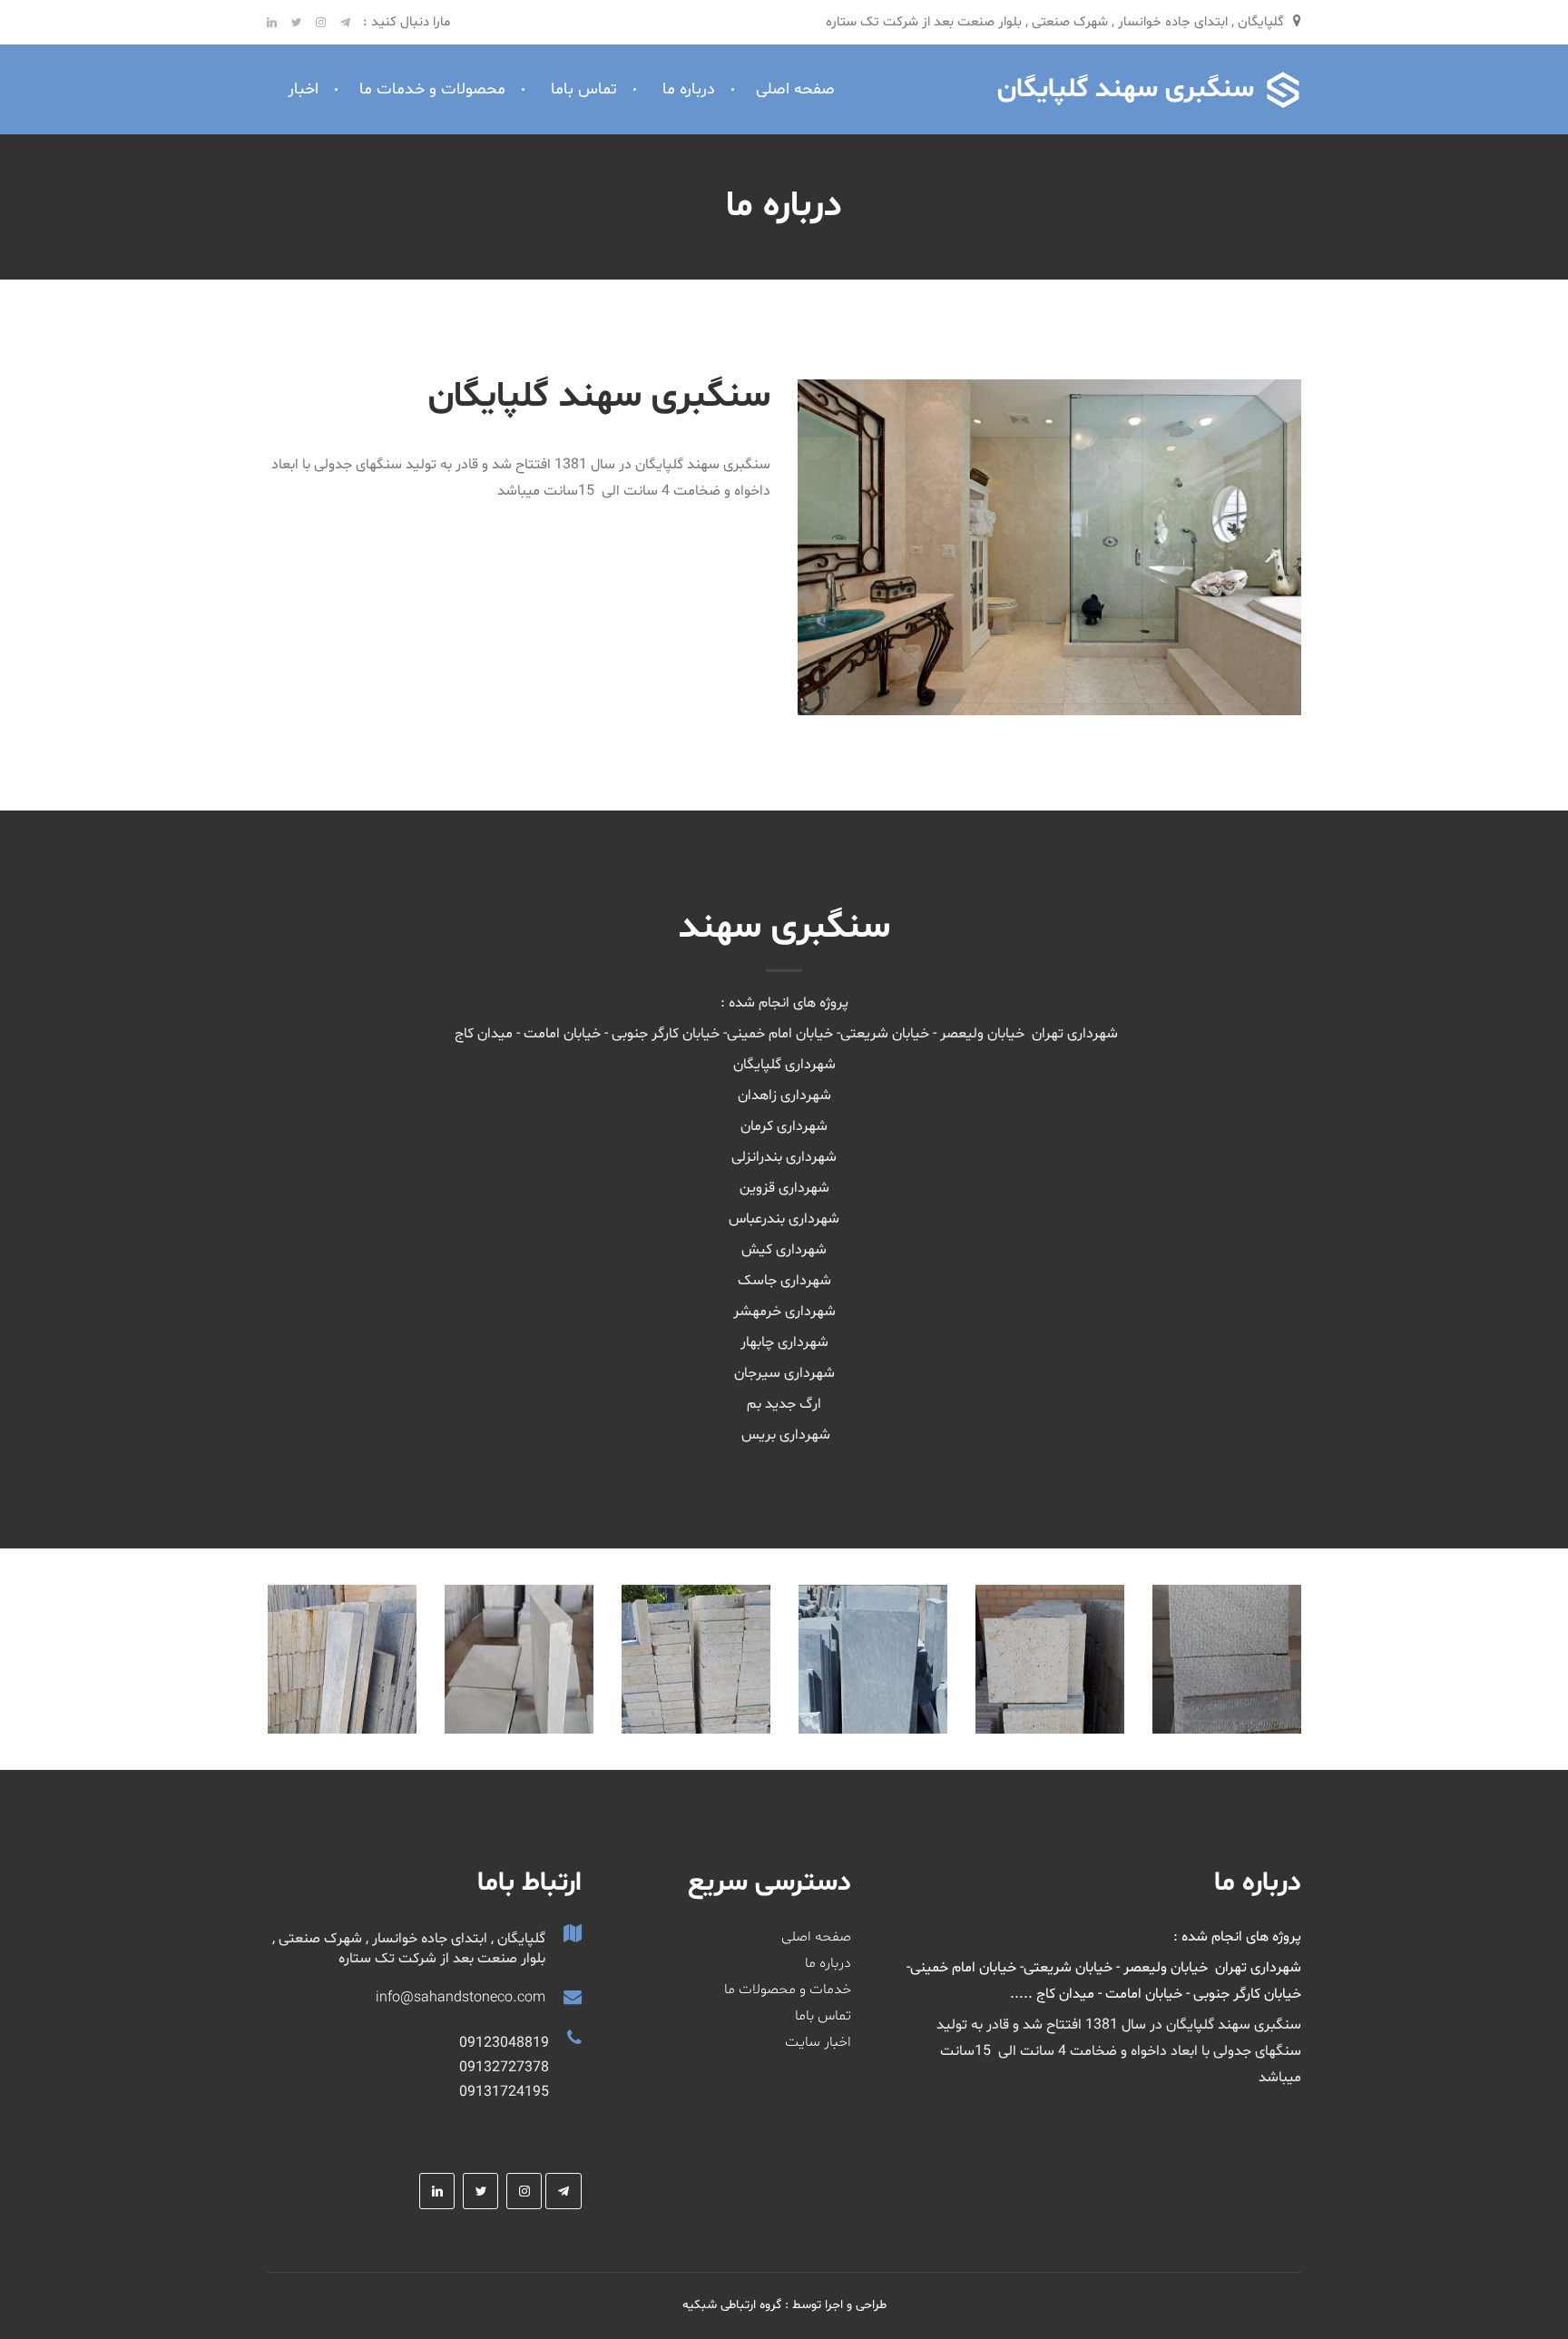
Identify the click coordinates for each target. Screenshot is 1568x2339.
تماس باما (584, 89)
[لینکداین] (277, 22)
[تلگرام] (345, 22)
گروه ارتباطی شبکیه (732, 2305)
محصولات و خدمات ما (432, 89)
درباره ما (689, 89)
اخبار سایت (818, 2042)
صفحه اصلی (795, 89)
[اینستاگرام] (326, 22)
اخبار (303, 89)
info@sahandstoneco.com (461, 1998)
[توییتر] (302, 22)
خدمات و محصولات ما (788, 1990)
